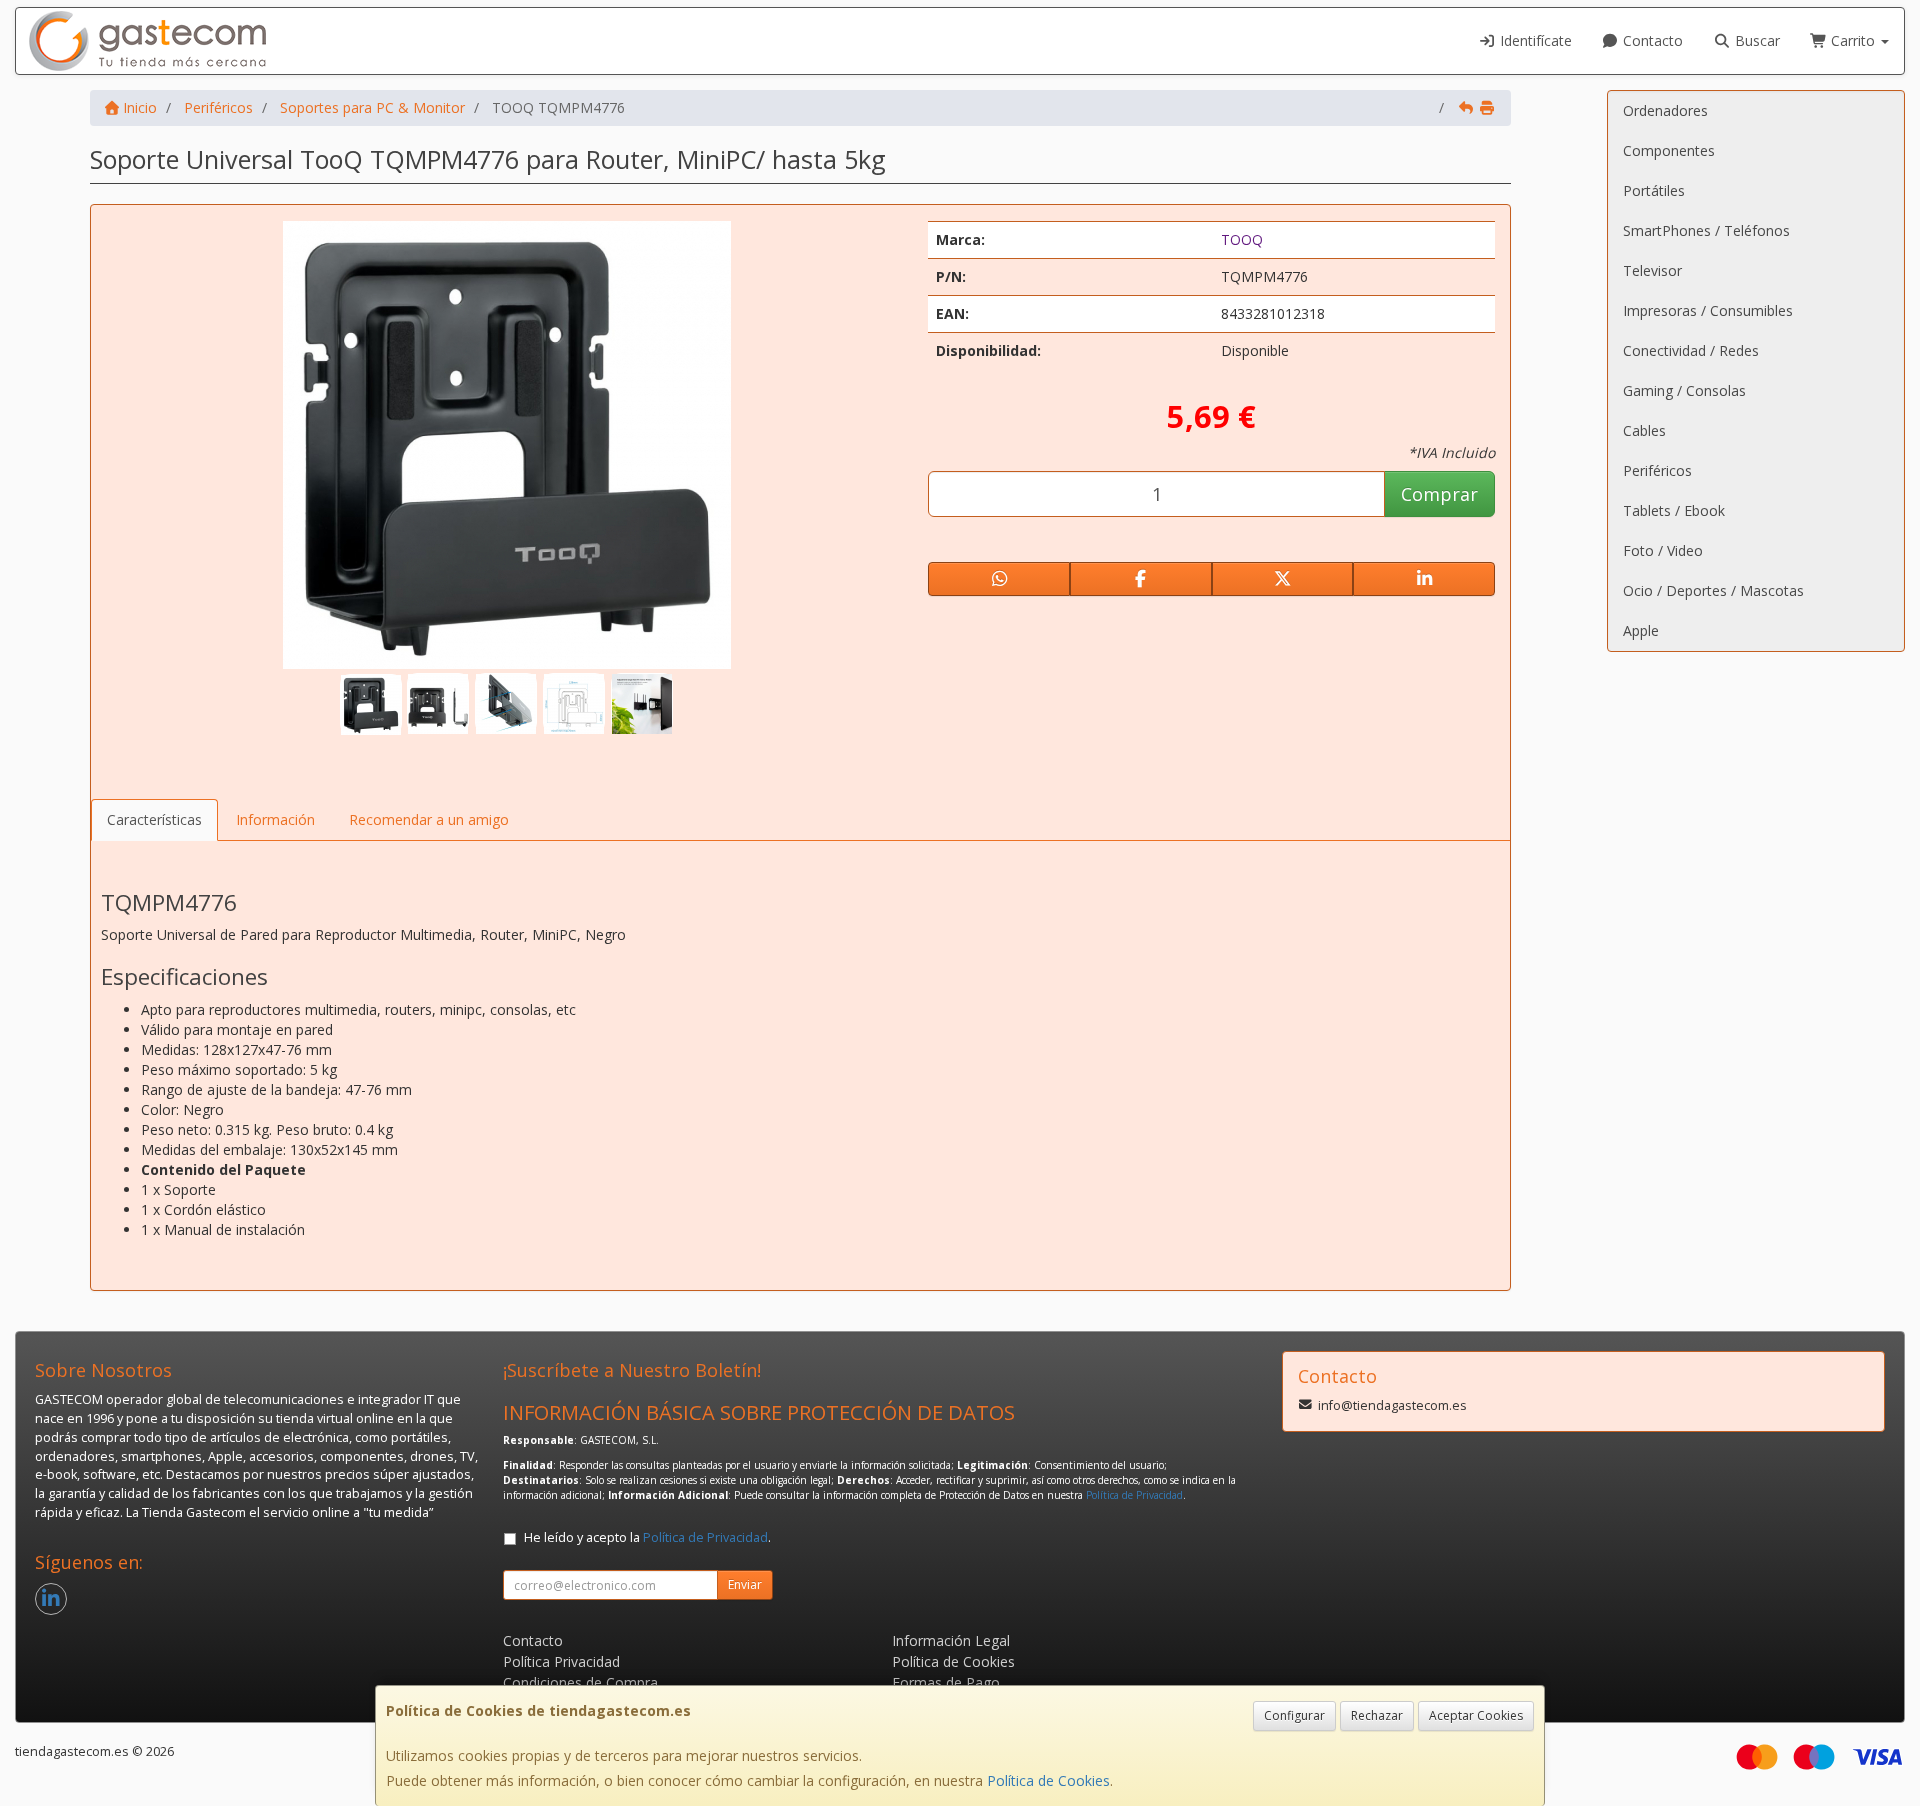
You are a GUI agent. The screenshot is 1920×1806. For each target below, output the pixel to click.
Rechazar (1377, 1715)
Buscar (1755, 40)
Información (275, 819)
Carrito (1853, 40)
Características (154, 819)
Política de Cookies (1048, 1780)
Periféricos (1657, 470)
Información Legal (951, 1640)
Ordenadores (1665, 110)
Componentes (1669, 150)
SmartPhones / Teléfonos (1706, 230)
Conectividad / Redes (1691, 350)
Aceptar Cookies (1476, 1715)
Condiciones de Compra (580, 1682)
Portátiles (1654, 190)
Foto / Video (1663, 550)
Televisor (1652, 270)
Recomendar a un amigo (429, 819)
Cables (1644, 430)
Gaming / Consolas (1684, 390)
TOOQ (1242, 239)
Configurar (1294, 1715)
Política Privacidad (561, 1661)
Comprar (1439, 494)
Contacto (1651, 40)
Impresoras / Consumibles (1708, 310)
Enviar (745, 1584)
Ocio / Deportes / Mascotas (1713, 590)
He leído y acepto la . (647, 1537)
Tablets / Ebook (1674, 510)
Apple (1641, 630)
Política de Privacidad (1134, 1495)
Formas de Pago (946, 1682)
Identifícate (1534, 40)
